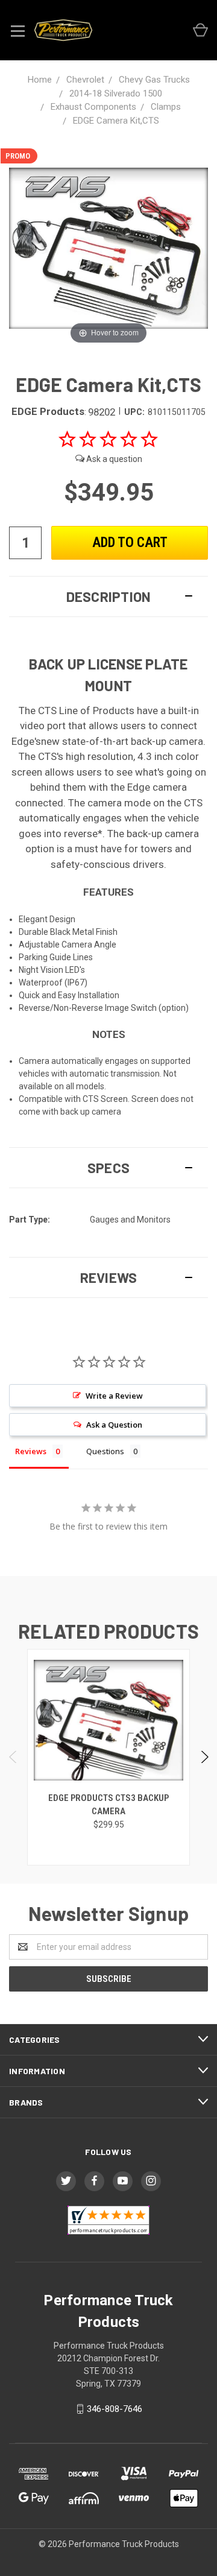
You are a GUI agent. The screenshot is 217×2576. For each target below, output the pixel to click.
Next (204, 1757)
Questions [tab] (105, 1451)
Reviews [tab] (31, 1451)
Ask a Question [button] (114, 1425)
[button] (108, 597)
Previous (14, 1757)
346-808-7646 (115, 2409)
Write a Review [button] (114, 1396)
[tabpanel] (109, 1757)
